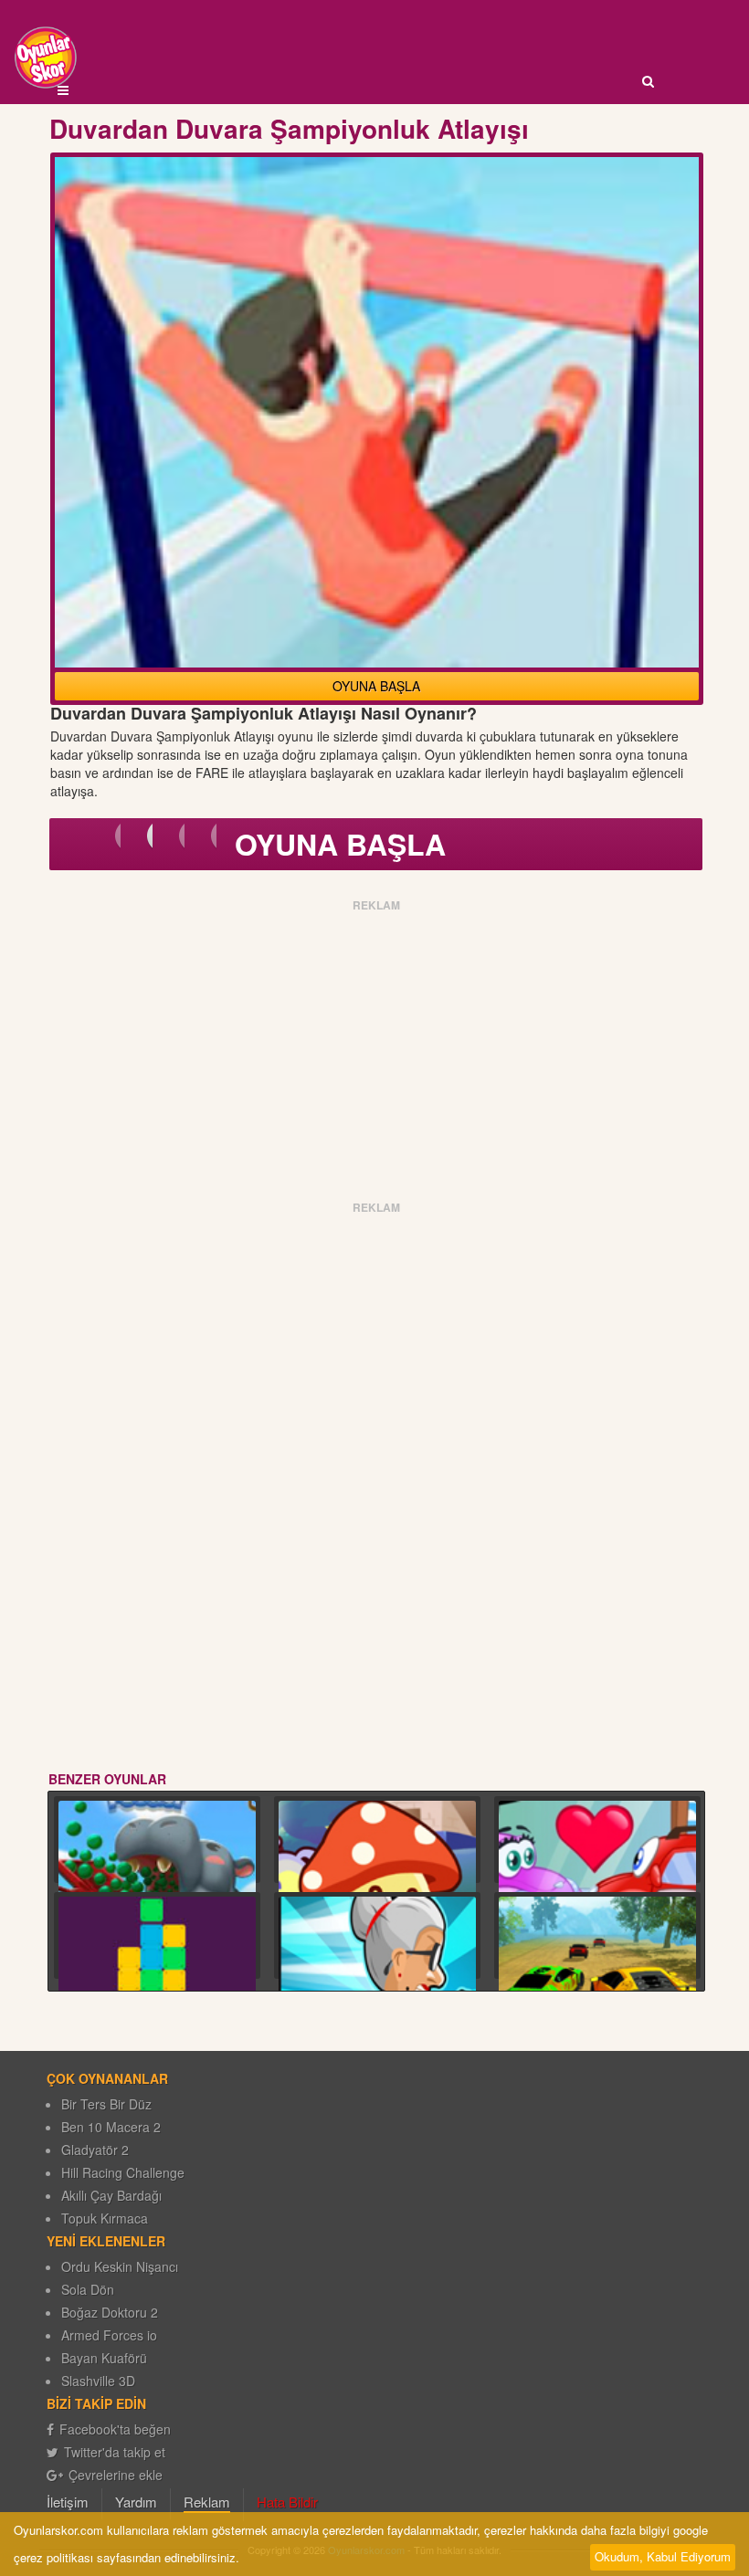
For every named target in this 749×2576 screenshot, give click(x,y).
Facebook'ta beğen (115, 2429)
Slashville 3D (98, 2381)
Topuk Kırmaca (105, 2218)
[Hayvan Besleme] (157, 1879)
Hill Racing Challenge (123, 2172)
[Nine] (377, 1975)
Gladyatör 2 (95, 2150)
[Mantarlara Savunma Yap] (377, 1879)
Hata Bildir (287, 2502)
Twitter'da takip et (115, 2452)
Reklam (207, 2502)
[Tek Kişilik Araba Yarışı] (597, 1975)
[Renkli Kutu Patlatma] (157, 1975)
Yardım (136, 2502)
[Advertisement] (377, 1045)
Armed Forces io (109, 2335)
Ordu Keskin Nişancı (120, 2266)
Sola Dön (88, 2289)
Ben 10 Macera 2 (111, 2127)
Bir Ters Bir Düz (106, 2104)
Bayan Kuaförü (104, 2358)
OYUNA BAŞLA (376, 686)
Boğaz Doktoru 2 (110, 2312)
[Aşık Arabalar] (597, 1879)
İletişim (68, 2502)
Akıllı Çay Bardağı (111, 2195)
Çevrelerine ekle (116, 2475)
